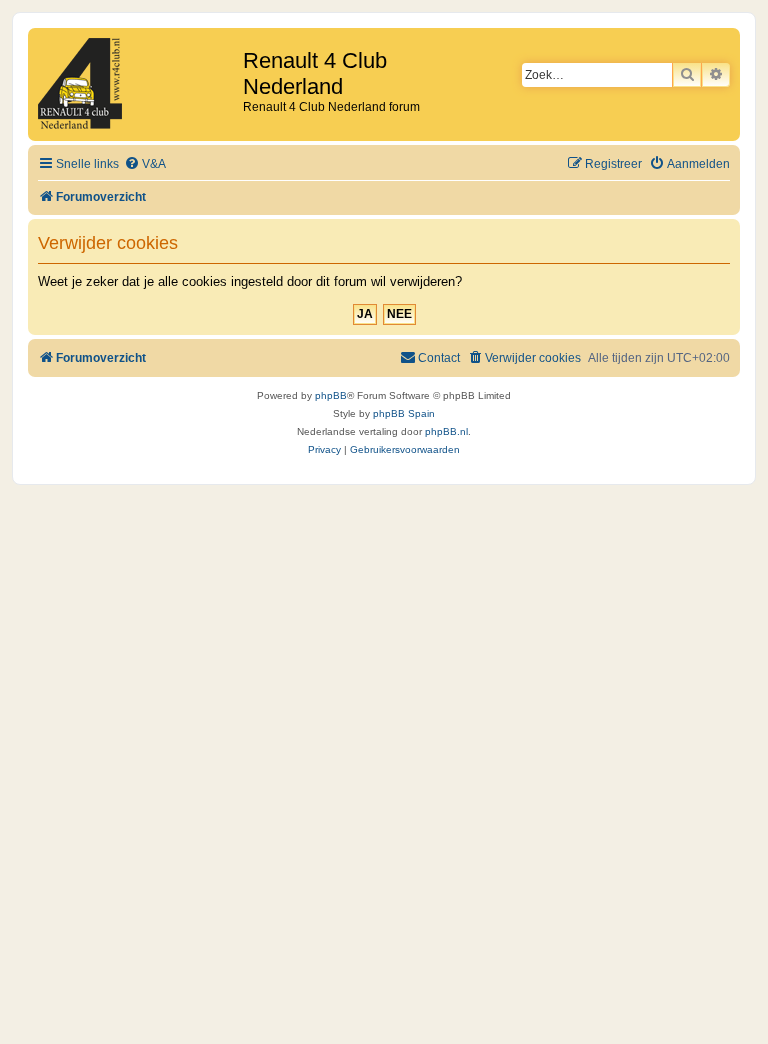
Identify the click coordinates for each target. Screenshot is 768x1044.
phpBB (331, 395)
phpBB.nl (446, 431)
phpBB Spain (404, 413)
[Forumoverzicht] (138, 84)
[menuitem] (145, 164)
